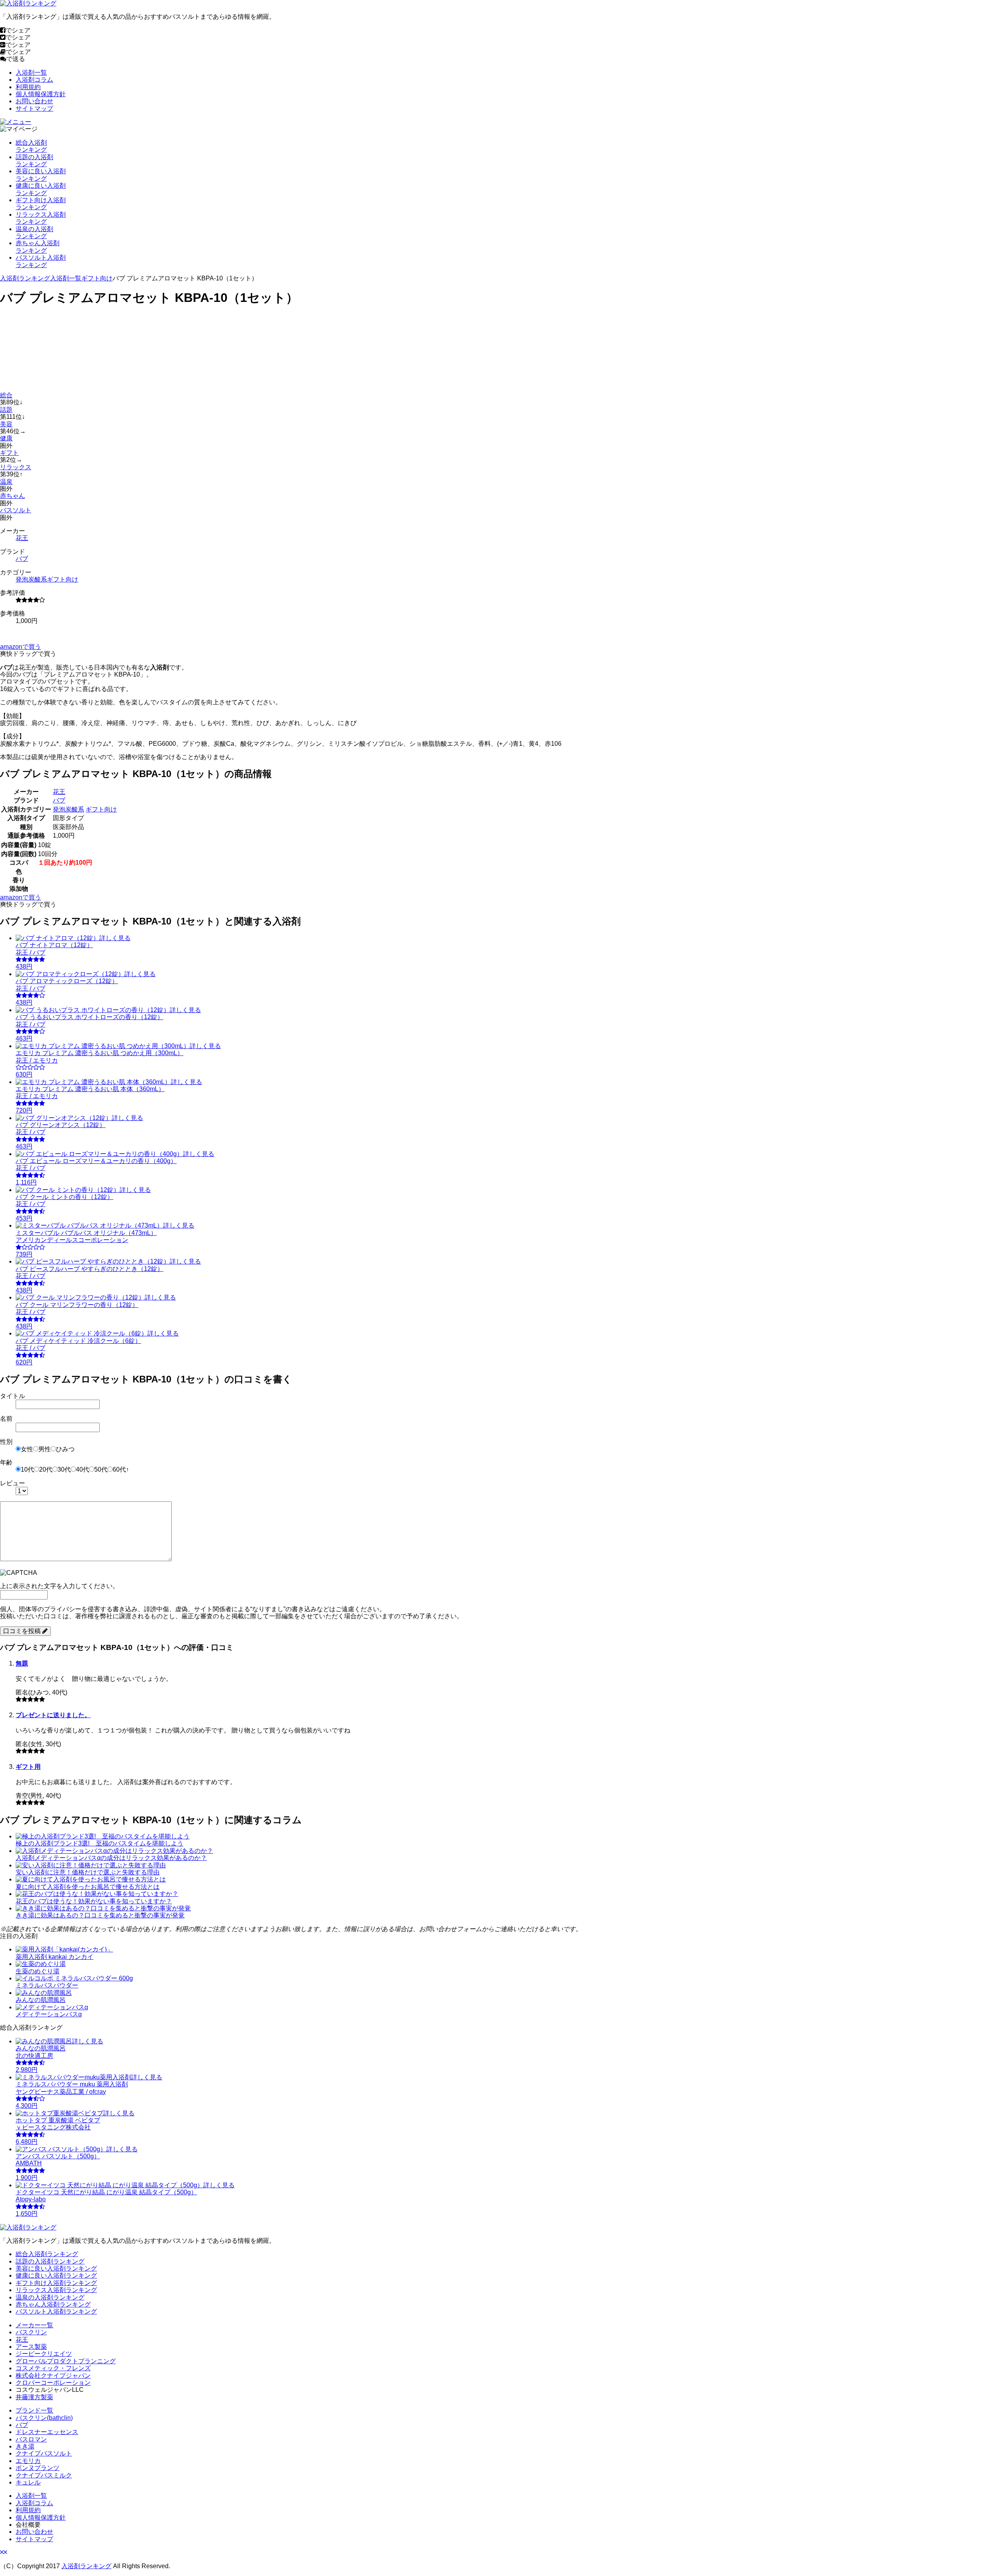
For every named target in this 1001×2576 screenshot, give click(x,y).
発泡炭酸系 (31, 579)
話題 (6, 410)
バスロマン (31, 2439)
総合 (6, 395)
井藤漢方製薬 (34, 2397)
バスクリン (31, 2332)
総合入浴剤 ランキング (31, 146)
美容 (6, 424)
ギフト (9, 453)
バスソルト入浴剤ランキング (56, 2311)
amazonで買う (21, 647)
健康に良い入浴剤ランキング (56, 2275)
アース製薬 (31, 2347)
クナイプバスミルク (44, 2475)
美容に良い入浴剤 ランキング (41, 175)
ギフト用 (28, 1767)
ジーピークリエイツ (44, 2354)
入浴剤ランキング (25, 278)
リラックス (16, 467)
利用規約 (28, 87)
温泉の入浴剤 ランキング (34, 232)
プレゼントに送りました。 (53, 1715)
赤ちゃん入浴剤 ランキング (38, 247)
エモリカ (28, 2461)
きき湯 (25, 2446)
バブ (22, 559)
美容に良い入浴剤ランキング (56, 2268)
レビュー (13, 1483)
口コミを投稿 (23, 1631)
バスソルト (16, 510)
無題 (22, 1663)
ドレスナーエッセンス (47, 2432)
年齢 (6, 1462)
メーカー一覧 (34, 2325)
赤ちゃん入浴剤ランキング (53, 2304)
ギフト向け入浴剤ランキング (56, 2283)
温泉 (6, 482)
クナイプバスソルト (44, 2453)
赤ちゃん (13, 496)
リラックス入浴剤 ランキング (41, 218)
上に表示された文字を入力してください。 (59, 1586)
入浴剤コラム (34, 80)
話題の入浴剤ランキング (50, 2261)
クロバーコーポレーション (53, 2383)
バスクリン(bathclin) (44, 2418)
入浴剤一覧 (31, 73)
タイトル (13, 1396)
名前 (6, 1419)
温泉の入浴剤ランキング (50, 2297)
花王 (22, 538)
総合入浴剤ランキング (47, 2254)
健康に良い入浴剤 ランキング (41, 189)
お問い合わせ (34, 101)
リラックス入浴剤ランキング (56, 2290)
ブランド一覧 (34, 2410)
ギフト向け (97, 278)
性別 (6, 1442)
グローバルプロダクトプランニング (66, 2361)
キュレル (28, 2482)
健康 (6, 438)
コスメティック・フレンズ (53, 2368)
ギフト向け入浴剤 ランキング (41, 204)
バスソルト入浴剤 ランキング (41, 261)
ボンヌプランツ (38, 2468)
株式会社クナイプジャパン (53, 2376)
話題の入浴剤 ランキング (34, 161)
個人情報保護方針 (41, 94)
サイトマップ (34, 109)
